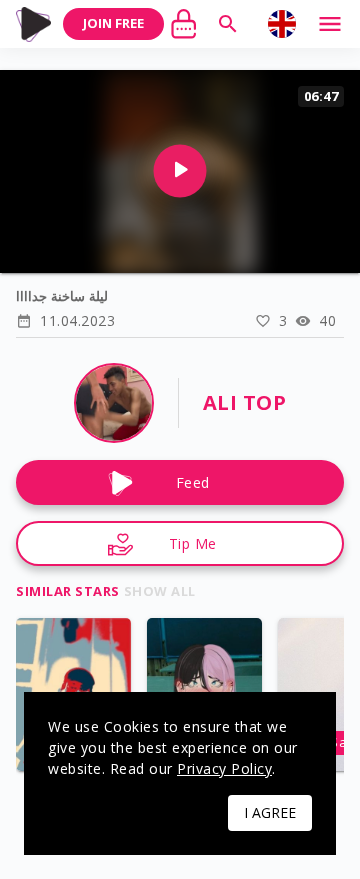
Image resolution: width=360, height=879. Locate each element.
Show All (160, 591)
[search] (228, 24)
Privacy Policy (224, 768)
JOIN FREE (113, 23)
